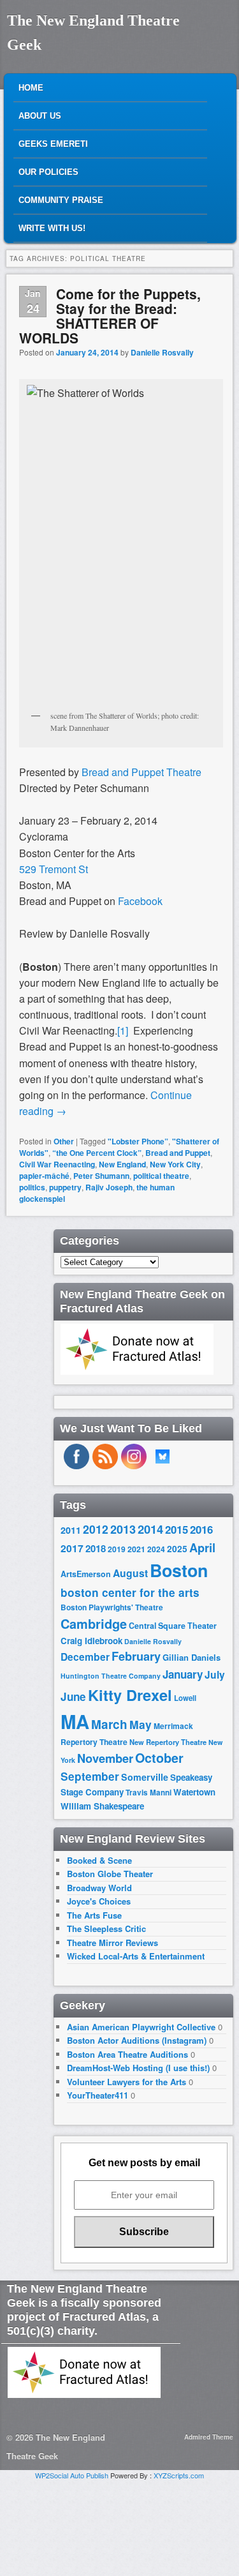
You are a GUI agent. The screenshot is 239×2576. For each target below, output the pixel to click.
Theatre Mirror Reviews (112, 1943)
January (183, 1674)
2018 (96, 1548)
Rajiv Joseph (109, 1187)
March (109, 1724)
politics (32, 1187)
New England (122, 1164)
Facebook (139, 901)
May (141, 1724)
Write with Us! (52, 228)
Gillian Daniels (192, 1657)
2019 (117, 1549)
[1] (123, 1030)
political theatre (161, 1176)
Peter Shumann (101, 1176)
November (105, 1758)
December (85, 1657)
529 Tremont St (54, 869)
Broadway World (99, 1888)
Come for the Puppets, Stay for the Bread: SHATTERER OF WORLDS (110, 316)
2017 (72, 1548)
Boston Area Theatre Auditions (127, 2054)
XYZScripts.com (179, 2475)
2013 (123, 1529)
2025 (177, 1549)
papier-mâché (44, 1176)
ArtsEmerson (86, 1574)
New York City (175, 1164)
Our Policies (48, 172)
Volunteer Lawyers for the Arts (127, 2082)
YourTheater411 (98, 2095)
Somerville (145, 1777)
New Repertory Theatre (168, 1742)
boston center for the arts (130, 1592)
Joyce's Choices (99, 1901)
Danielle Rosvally (162, 352)
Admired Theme (209, 2437)
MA (75, 1721)
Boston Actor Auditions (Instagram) (137, 2040)
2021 (136, 1549)
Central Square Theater (173, 1626)
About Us (40, 116)
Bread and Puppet (178, 1153)
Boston (179, 1570)
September (90, 1776)
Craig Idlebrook (91, 1641)
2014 (150, 1529)
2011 (71, 1530)
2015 (177, 1529)
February (136, 1656)
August (130, 1573)
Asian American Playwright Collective (141, 2027)
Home (31, 88)
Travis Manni (148, 1793)
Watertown (194, 1792)
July (215, 1674)
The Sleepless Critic (106, 1928)
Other (64, 1141)
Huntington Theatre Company (111, 1676)
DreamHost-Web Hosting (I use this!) (138, 2068)
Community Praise (61, 200)
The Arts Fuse (94, 1915)
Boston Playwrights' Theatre (112, 1607)
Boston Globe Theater (110, 1874)
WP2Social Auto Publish (72, 2475)
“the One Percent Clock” (97, 1153)
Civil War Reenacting (57, 1164)
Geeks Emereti (53, 144)
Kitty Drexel (130, 1695)
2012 (96, 1529)
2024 (156, 1549)
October (159, 1758)
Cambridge (94, 1624)
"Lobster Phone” (138, 1141)
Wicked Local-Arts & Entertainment (136, 1956)
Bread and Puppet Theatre (141, 772)
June (73, 1696)
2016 (201, 1529)
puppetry (65, 1187)
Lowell (185, 1698)
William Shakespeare (102, 1806)
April (202, 1548)
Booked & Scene (99, 1860)
